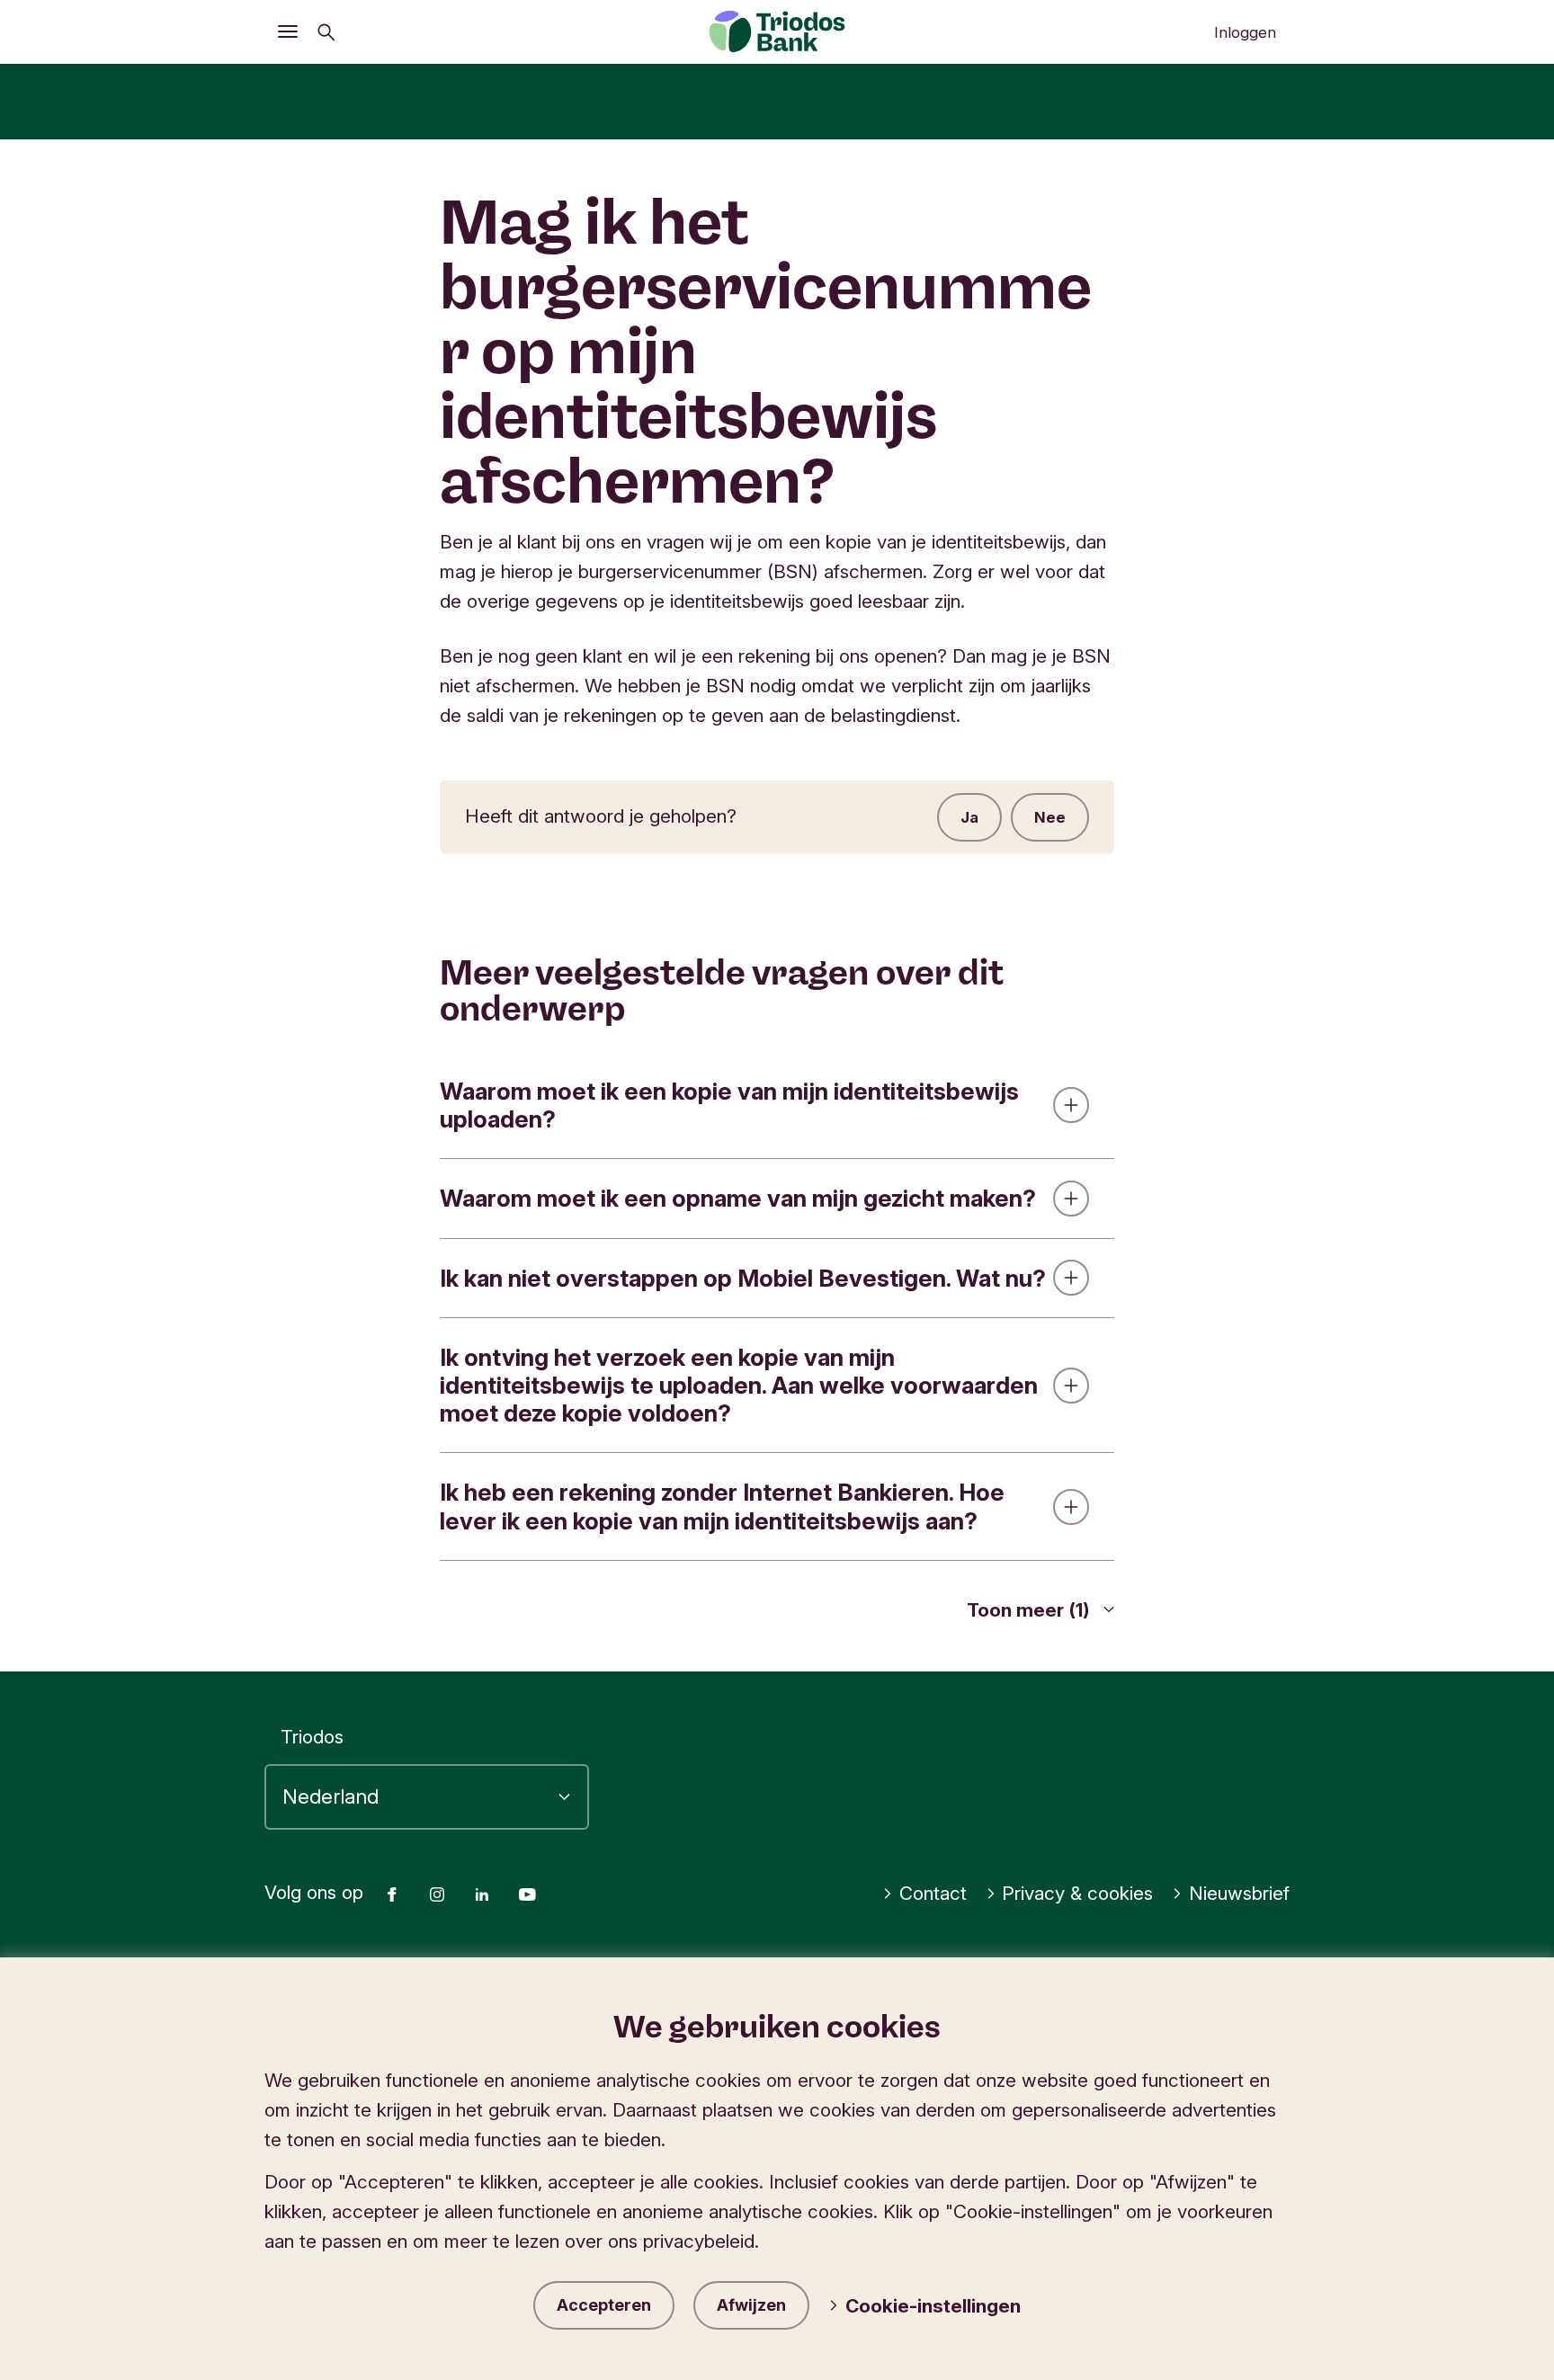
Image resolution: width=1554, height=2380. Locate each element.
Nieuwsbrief (1239, 1893)
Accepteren (604, 2305)
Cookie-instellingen (933, 2306)
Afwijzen (751, 2305)
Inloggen (1245, 32)
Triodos (312, 1737)
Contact (933, 1893)
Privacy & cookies (1077, 1893)
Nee (1050, 817)
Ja (969, 817)
